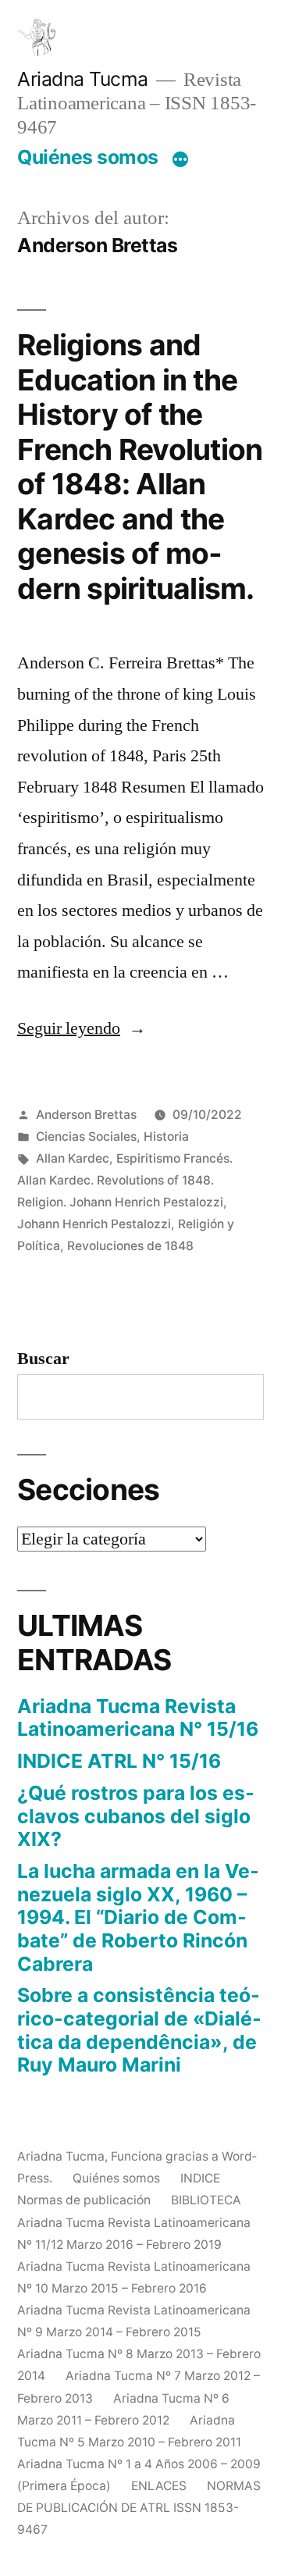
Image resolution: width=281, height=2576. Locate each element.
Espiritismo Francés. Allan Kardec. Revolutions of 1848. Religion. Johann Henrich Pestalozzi (125, 1180)
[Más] (180, 160)
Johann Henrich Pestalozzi (94, 1224)
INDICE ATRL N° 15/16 (119, 1761)
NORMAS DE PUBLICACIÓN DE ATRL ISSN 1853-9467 (139, 2508)
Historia (166, 1137)
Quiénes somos (88, 157)
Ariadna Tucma (83, 79)
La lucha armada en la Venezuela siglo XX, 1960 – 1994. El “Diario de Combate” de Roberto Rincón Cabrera (138, 1917)
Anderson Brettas (86, 1115)
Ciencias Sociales (86, 1137)
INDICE (200, 2178)
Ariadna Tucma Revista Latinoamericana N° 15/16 (138, 1718)
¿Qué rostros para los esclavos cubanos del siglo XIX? (136, 1816)
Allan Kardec (73, 1158)
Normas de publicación (84, 2200)
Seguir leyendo (82, 1028)
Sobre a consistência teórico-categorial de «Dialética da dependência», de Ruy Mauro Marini (139, 2030)
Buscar (43, 1359)
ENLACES (159, 2486)
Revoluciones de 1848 (130, 1246)
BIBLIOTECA (206, 2200)
